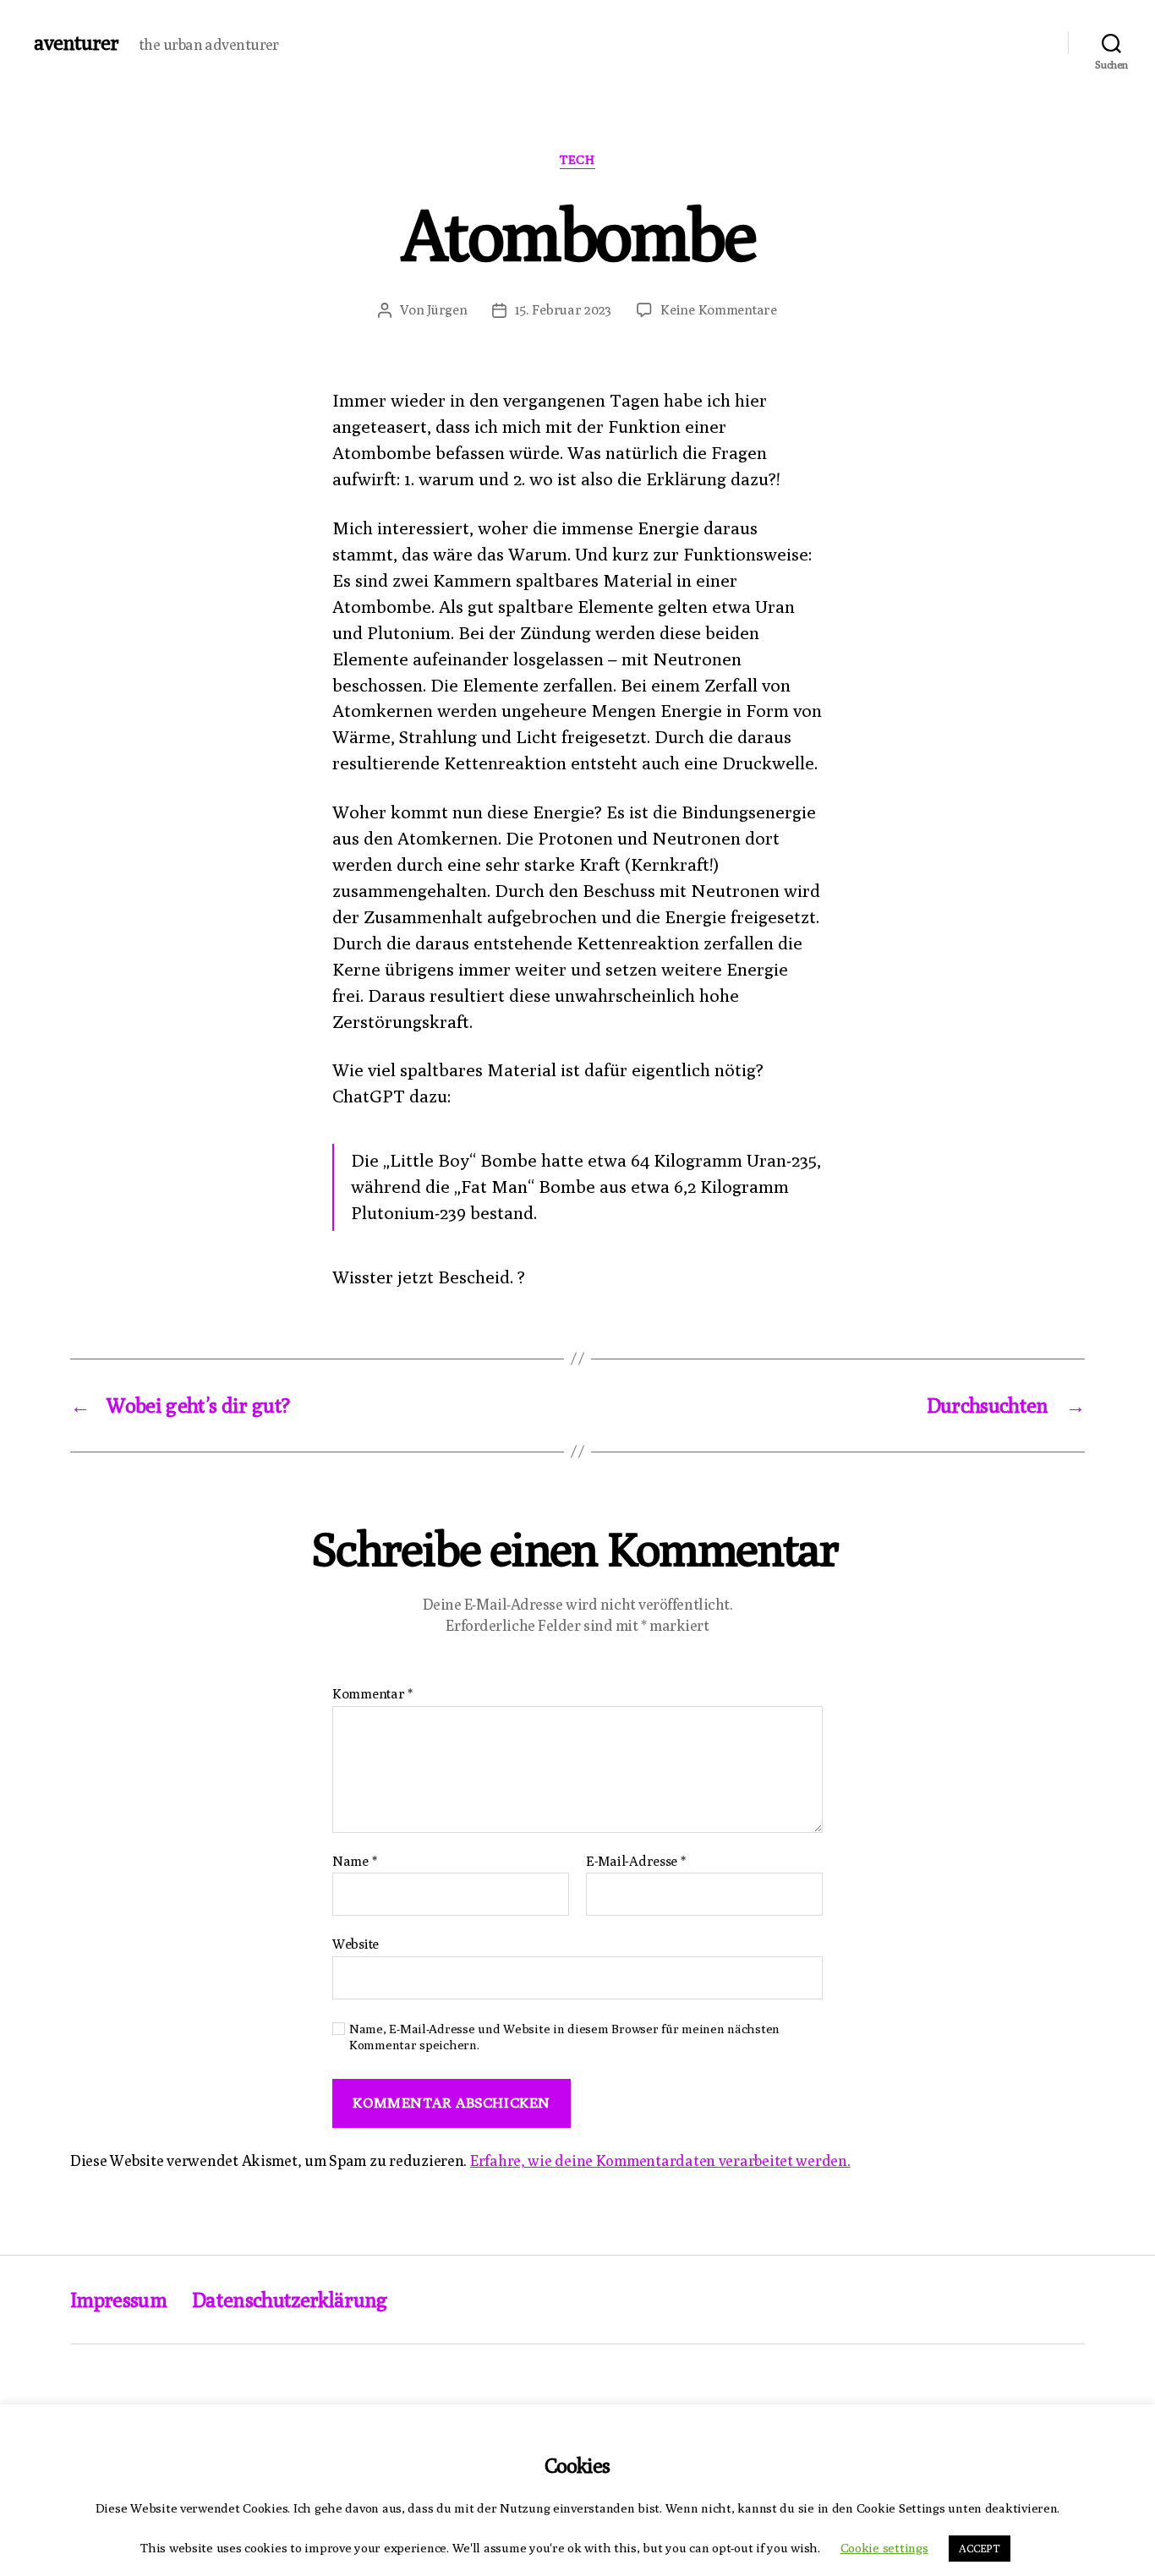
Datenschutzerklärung (290, 2300)
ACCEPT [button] (979, 2548)
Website (356, 1944)
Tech (577, 159)
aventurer (76, 42)
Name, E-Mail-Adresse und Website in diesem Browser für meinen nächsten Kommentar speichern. (564, 2037)
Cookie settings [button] (884, 2548)
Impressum (118, 2300)
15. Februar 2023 (563, 310)
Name (354, 1862)
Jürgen (447, 310)
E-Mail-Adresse (636, 1862)
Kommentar (372, 1694)
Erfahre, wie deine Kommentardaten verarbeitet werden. (660, 2160)
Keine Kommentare (719, 310)
